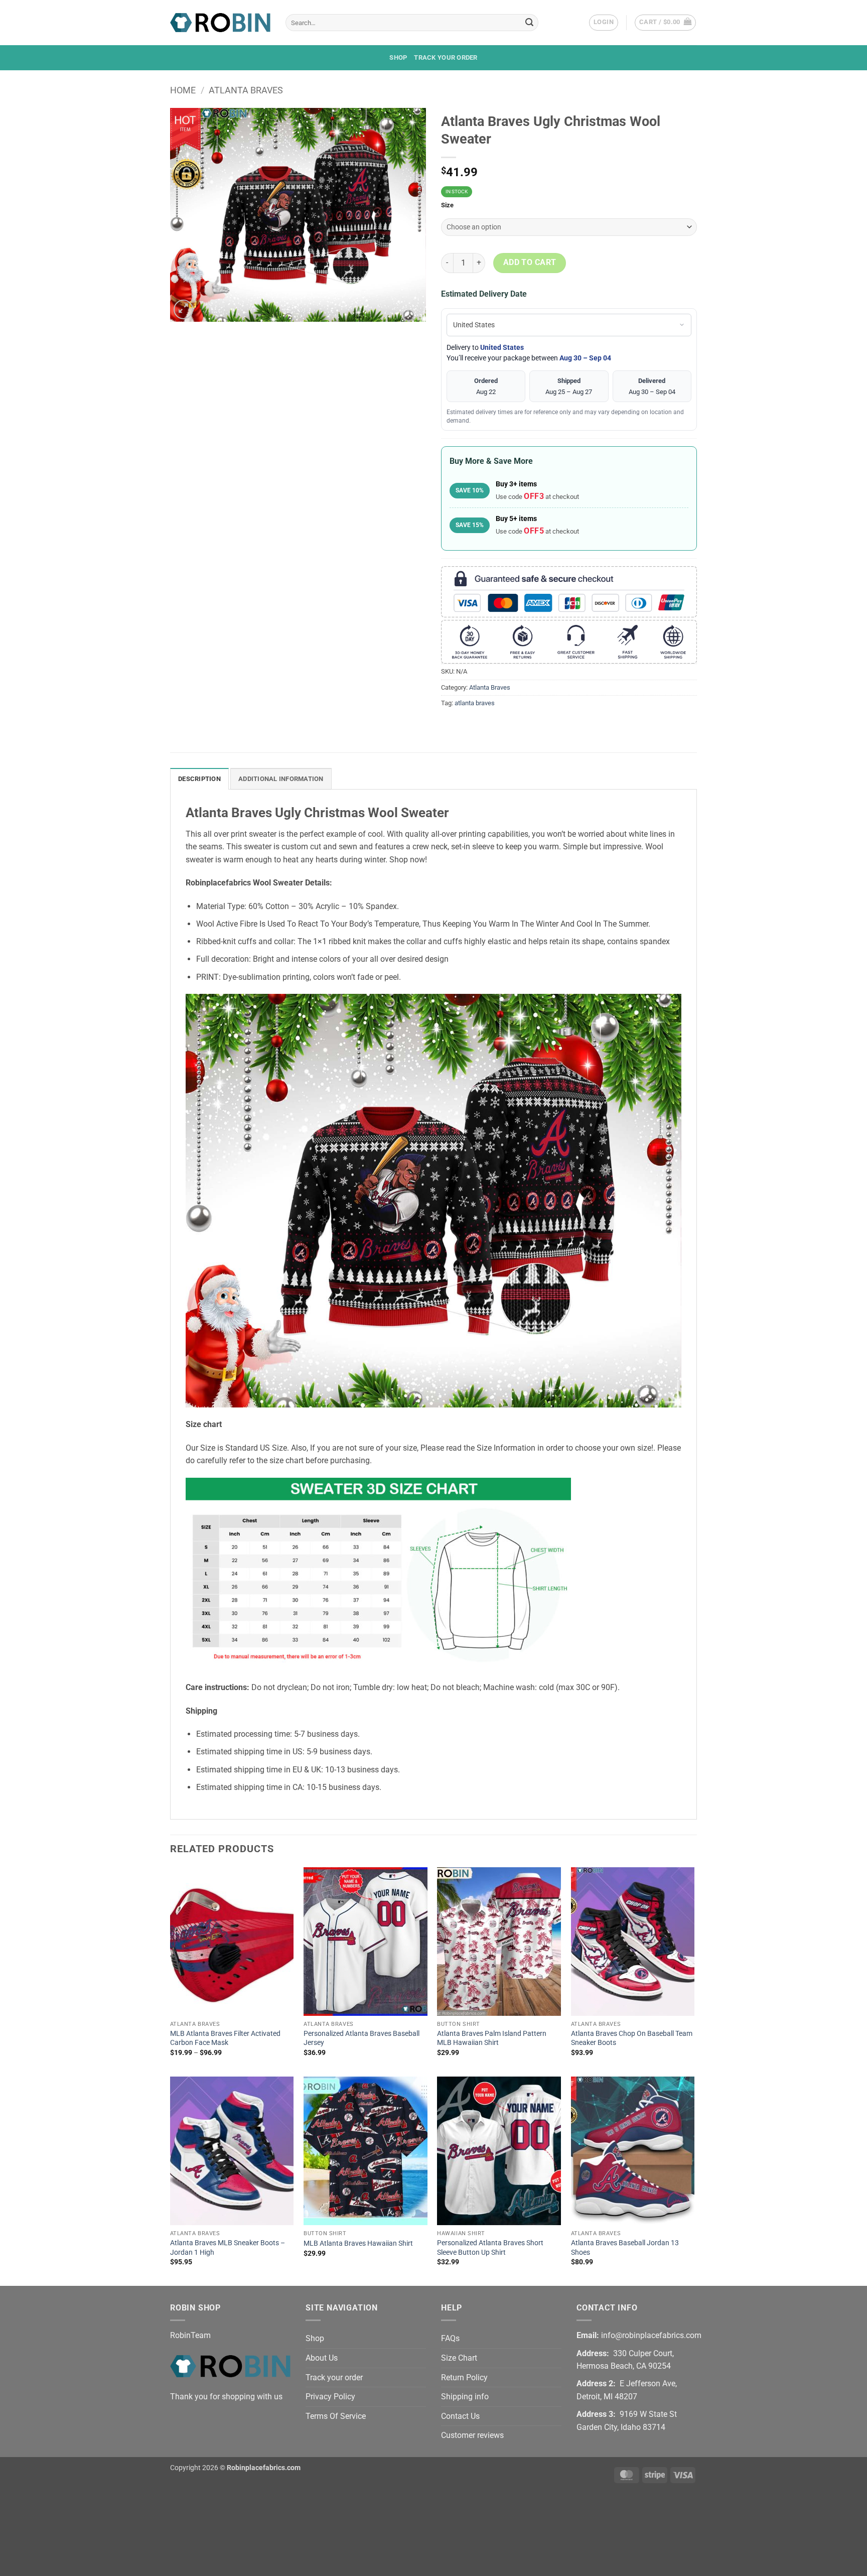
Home (183, 90)
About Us (322, 2358)
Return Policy (464, 2377)
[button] (604, 23)
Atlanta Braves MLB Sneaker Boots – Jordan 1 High (228, 2248)
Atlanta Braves (246, 90)
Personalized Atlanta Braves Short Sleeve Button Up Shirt (490, 2248)
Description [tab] (199, 779)
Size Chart (459, 2358)
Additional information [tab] (281, 779)
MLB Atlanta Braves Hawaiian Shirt (358, 2243)
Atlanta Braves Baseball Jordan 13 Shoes (625, 2248)
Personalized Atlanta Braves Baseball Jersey (362, 2038)
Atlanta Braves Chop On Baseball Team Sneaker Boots (632, 2038)
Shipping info (465, 2397)
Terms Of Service (336, 2416)
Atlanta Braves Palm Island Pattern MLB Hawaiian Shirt (492, 2038)
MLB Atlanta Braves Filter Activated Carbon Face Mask (225, 2038)
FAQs (450, 2338)
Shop (398, 57)
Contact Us (460, 2416)
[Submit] (529, 23)
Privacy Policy (330, 2397)
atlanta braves (475, 703)
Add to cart (530, 263)
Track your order (446, 57)
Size (447, 205)
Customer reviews (472, 2435)
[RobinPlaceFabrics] (220, 22)
